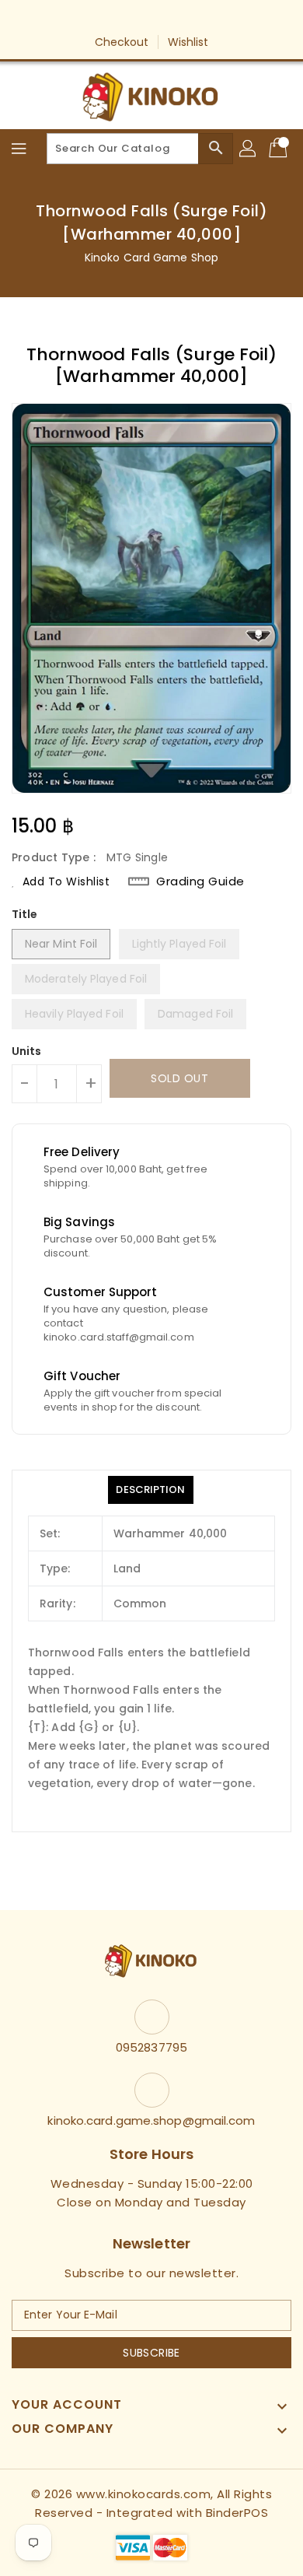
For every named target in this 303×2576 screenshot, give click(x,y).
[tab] (150, 1490)
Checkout (122, 42)
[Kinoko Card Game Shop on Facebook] (107, 18)
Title (25, 914)
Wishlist (188, 42)
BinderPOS (237, 2513)
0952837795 (151, 2047)
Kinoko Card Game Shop (151, 258)
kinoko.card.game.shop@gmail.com (151, 2120)
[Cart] (280, 149)
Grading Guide (200, 881)
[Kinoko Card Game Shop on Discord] (196, 18)
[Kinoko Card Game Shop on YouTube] (166, 18)
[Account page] (249, 149)
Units (27, 1051)
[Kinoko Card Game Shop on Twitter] (137, 18)
